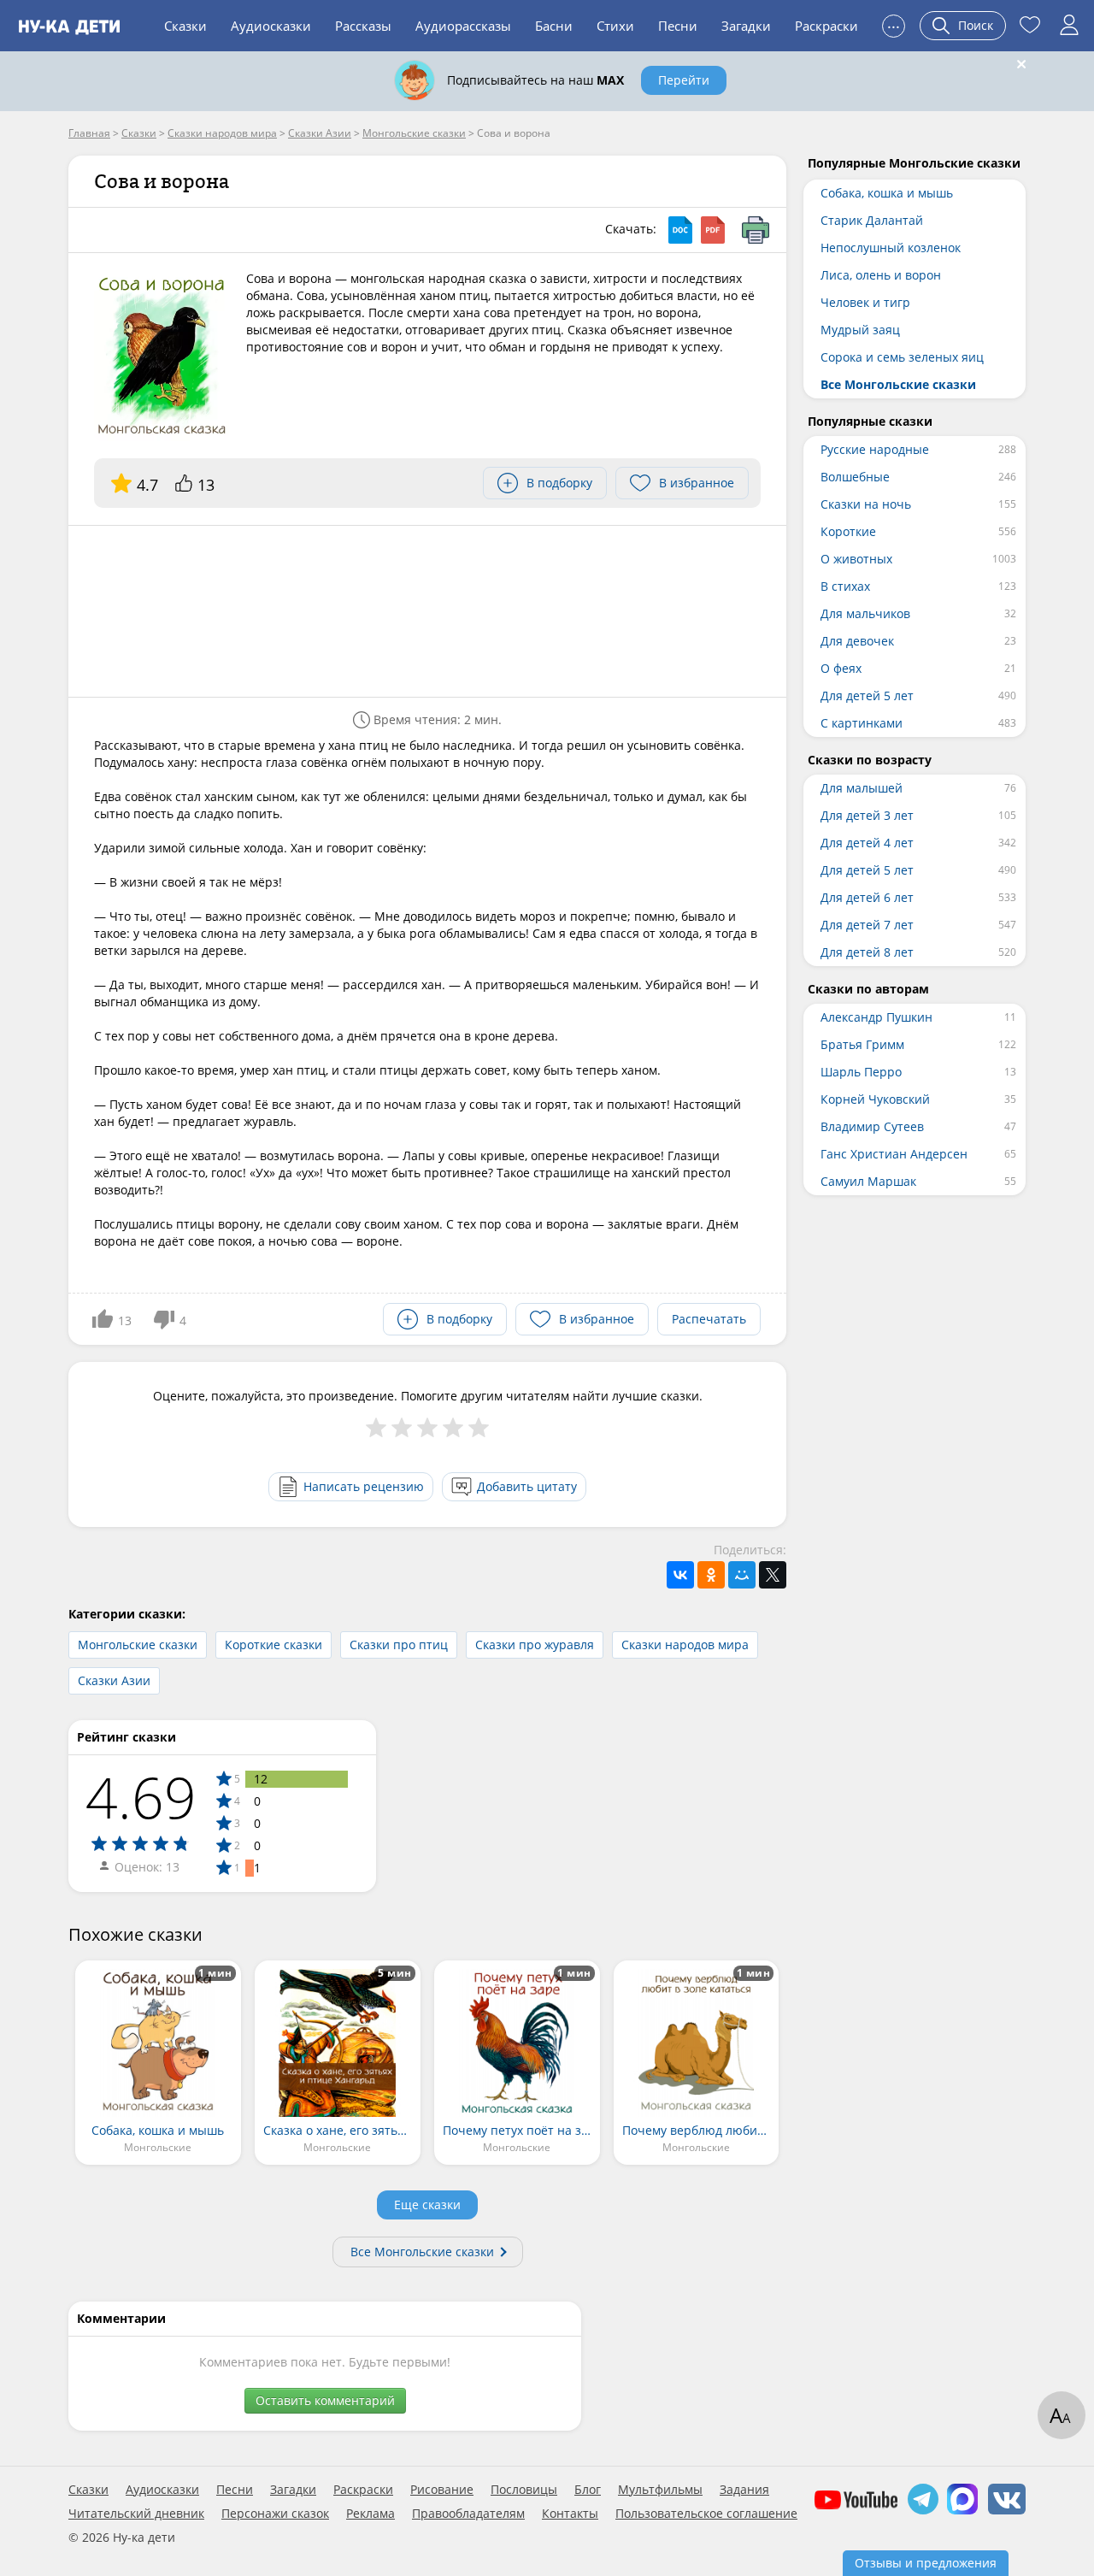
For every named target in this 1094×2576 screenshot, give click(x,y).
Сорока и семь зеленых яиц (902, 357)
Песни (678, 26)
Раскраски (826, 26)
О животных (856, 559)
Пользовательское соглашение (706, 2514)
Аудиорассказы (463, 26)
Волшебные (855, 477)
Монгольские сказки (138, 1645)
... (894, 24)
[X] (773, 1575)
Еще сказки (427, 2205)
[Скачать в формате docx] (680, 230)
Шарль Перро (861, 1072)
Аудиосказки (271, 26)
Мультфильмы (660, 2490)
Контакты (570, 2514)
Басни (554, 26)
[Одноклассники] (711, 1575)
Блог (588, 2490)
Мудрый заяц (860, 330)
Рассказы (363, 26)
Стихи (615, 26)
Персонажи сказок (275, 2514)
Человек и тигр (865, 302)
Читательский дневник (136, 2514)
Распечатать (709, 1319)
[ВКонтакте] (680, 1575)
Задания (744, 2490)
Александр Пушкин (876, 1017)
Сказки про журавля (535, 1645)
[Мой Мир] (742, 1575)
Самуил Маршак (868, 1181)
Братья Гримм (862, 1044)
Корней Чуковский (875, 1099)
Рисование (442, 2490)
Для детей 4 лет (867, 843)
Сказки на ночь (866, 504)
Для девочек (857, 641)
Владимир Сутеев (872, 1126)
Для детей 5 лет (867, 696)
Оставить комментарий (325, 2400)
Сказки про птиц (399, 1645)
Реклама (371, 2514)
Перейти (684, 80)
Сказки (185, 26)
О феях (841, 668)
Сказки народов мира (685, 1645)
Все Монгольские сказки (422, 2252)
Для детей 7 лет (867, 925)
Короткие (848, 531)
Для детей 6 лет (867, 897)
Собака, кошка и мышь (887, 193)
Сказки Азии (114, 1680)
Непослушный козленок (891, 248)
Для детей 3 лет (867, 815)
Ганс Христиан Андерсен (894, 1154)
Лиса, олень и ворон (881, 275)
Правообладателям (468, 2514)
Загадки (746, 26)
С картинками (862, 723)
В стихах (845, 586)
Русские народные (875, 449)
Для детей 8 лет (867, 952)
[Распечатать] (756, 230)
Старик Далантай (872, 220)
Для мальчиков (865, 613)
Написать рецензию (364, 1486)
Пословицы (524, 2490)
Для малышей (862, 788)
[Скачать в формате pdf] (713, 230)
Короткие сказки (273, 1645)
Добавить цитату (527, 1486)
